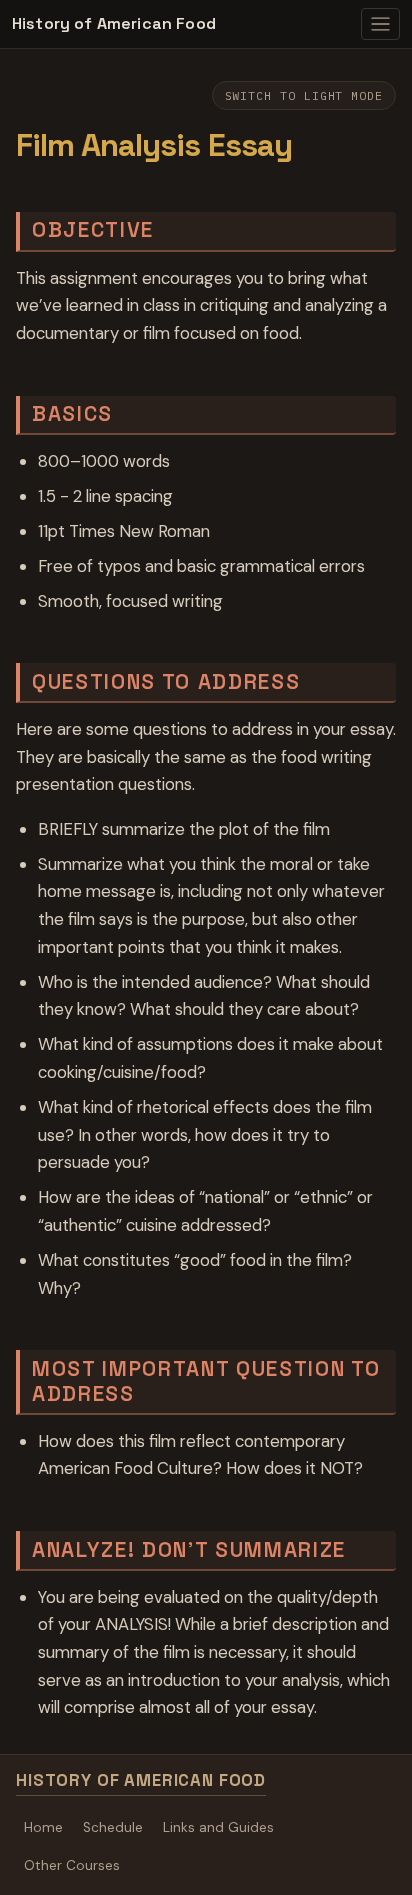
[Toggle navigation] (380, 24)
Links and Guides (218, 1827)
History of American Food (114, 23)
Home (43, 1827)
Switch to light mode (304, 95)
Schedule (113, 1827)
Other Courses (72, 1865)
